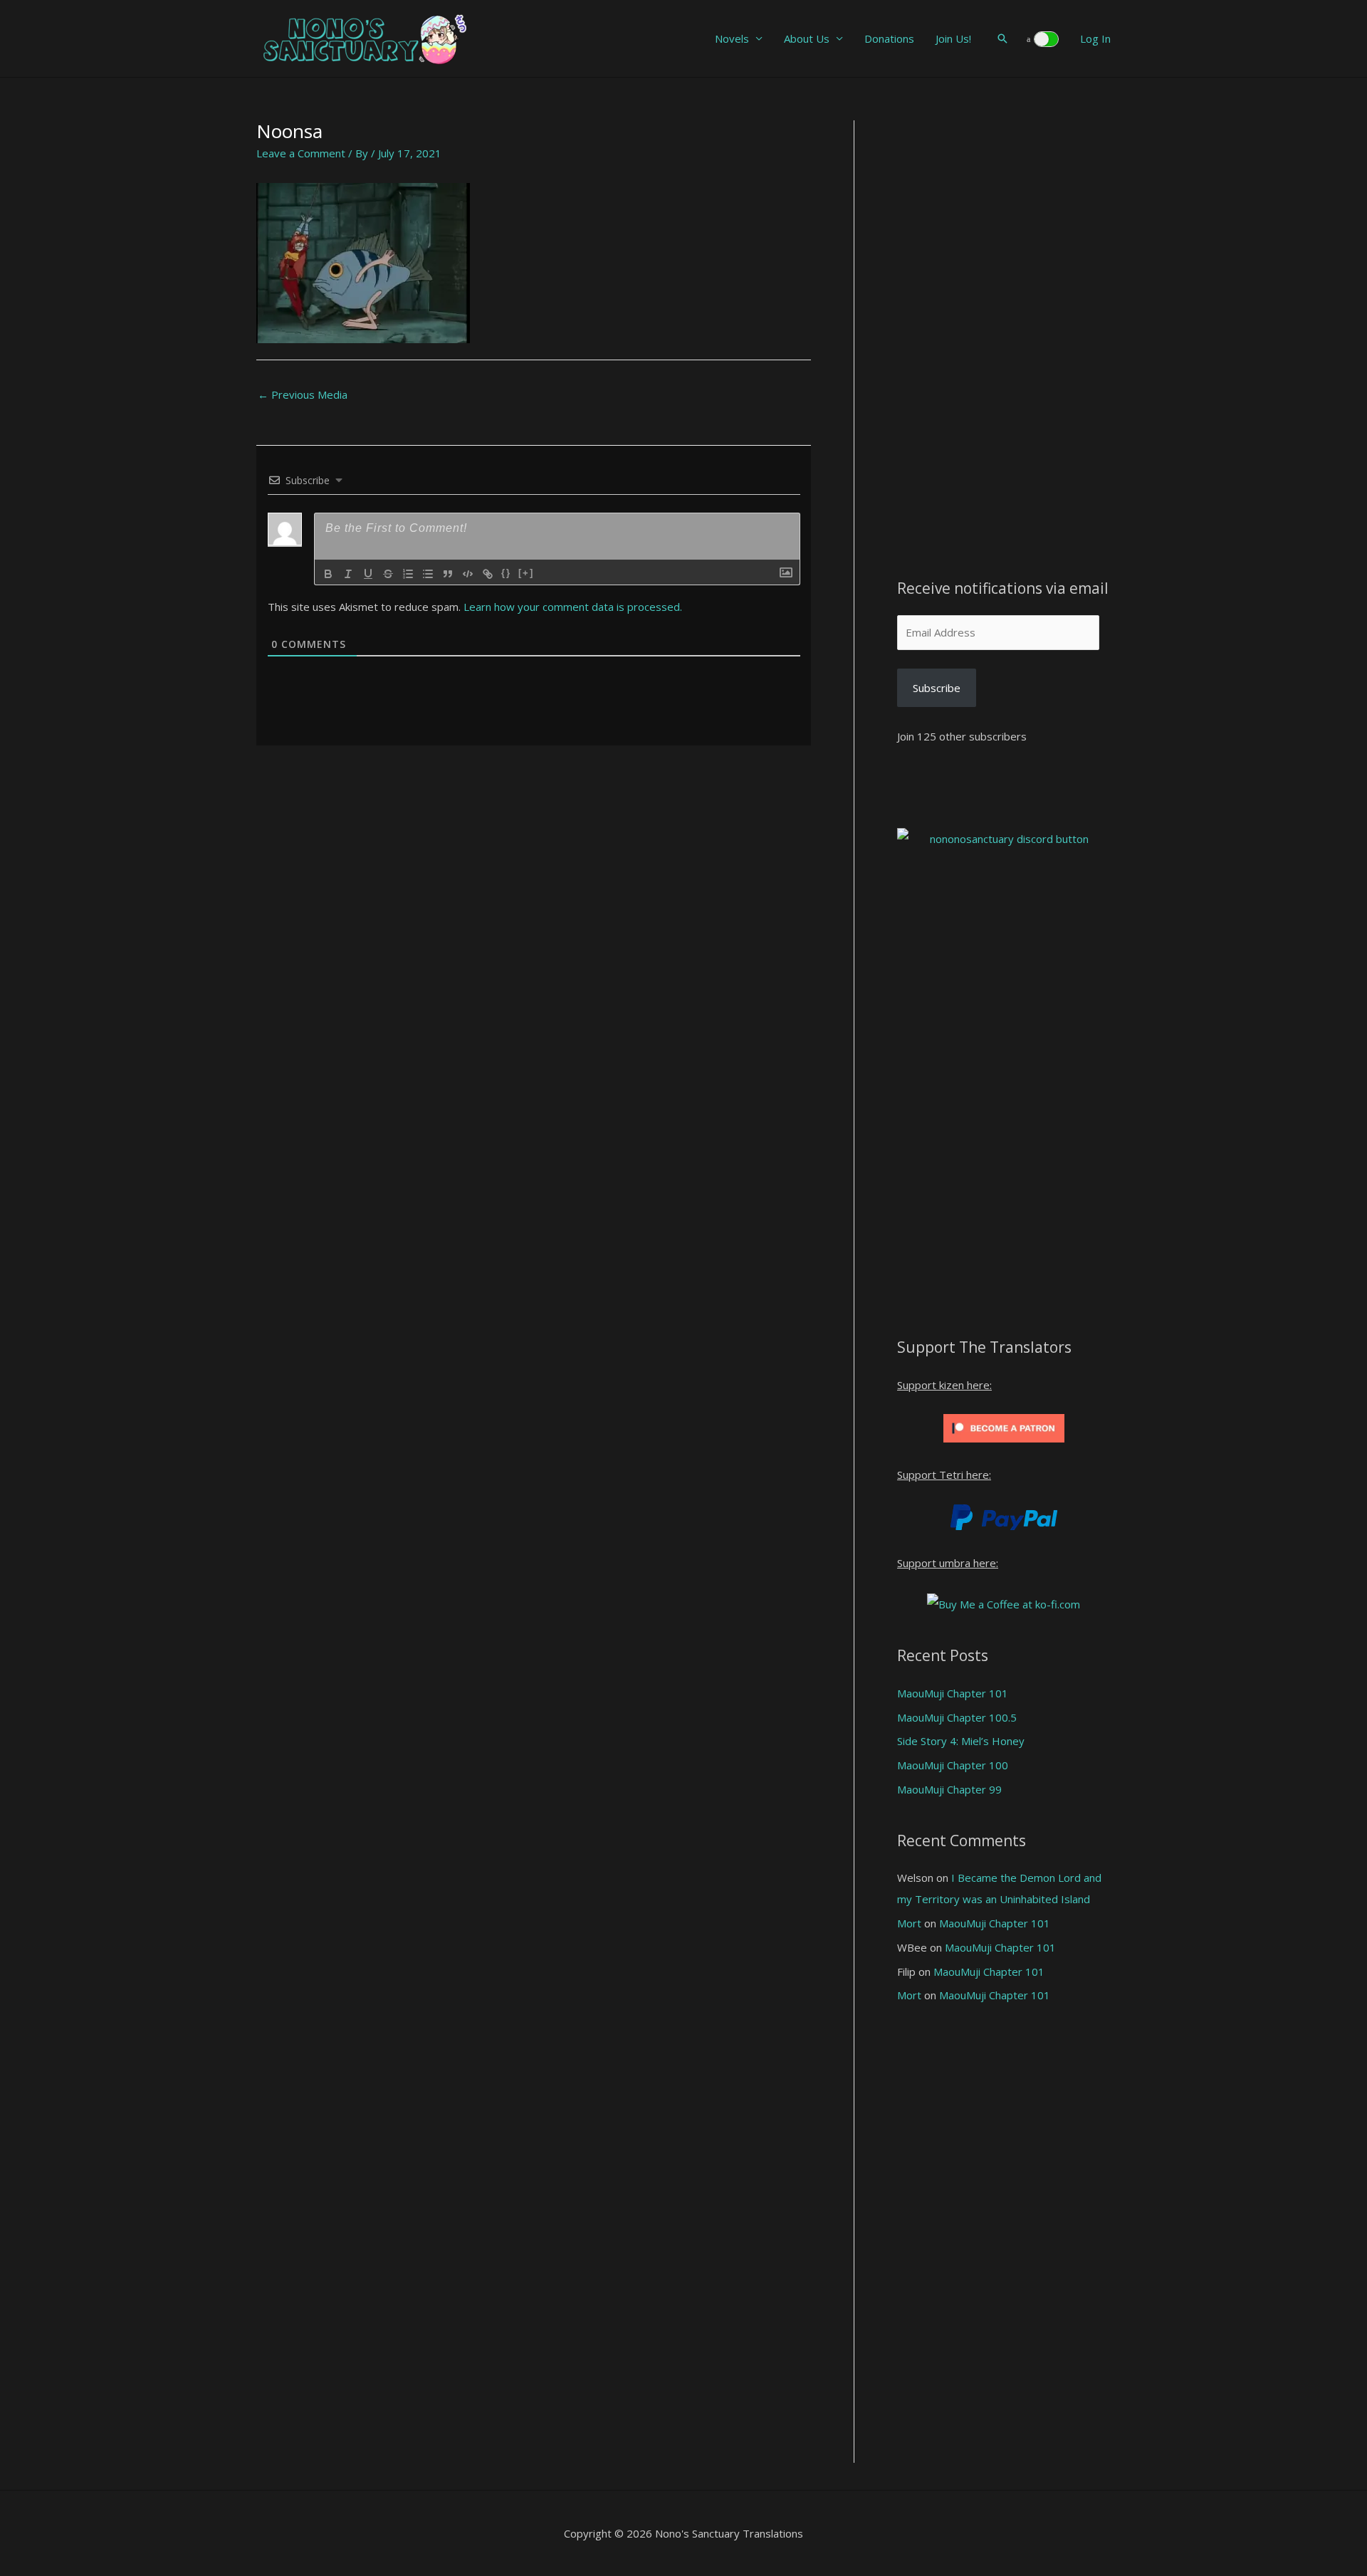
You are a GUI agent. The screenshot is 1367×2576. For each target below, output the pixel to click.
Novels (732, 38)
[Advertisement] (1004, 334)
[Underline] (368, 574)
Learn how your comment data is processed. (573, 607)
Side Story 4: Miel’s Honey (961, 1741)
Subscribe (937, 688)
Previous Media (303, 394)
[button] (1002, 38)
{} (506, 573)
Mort (909, 1923)
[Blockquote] (448, 574)
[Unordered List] (428, 574)
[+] (526, 573)
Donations (889, 38)
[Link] (488, 574)
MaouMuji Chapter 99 (949, 1789)
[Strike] (388, 574)
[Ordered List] (408, 574)
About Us (807, 38)
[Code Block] (468, 574)
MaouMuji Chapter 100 (953, 1765)
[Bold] (328, 574)
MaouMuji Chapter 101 (953, 1693)
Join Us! (953, 38)
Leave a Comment (301, 153)
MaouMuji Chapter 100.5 (957, 1717)
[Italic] (348, 574)
